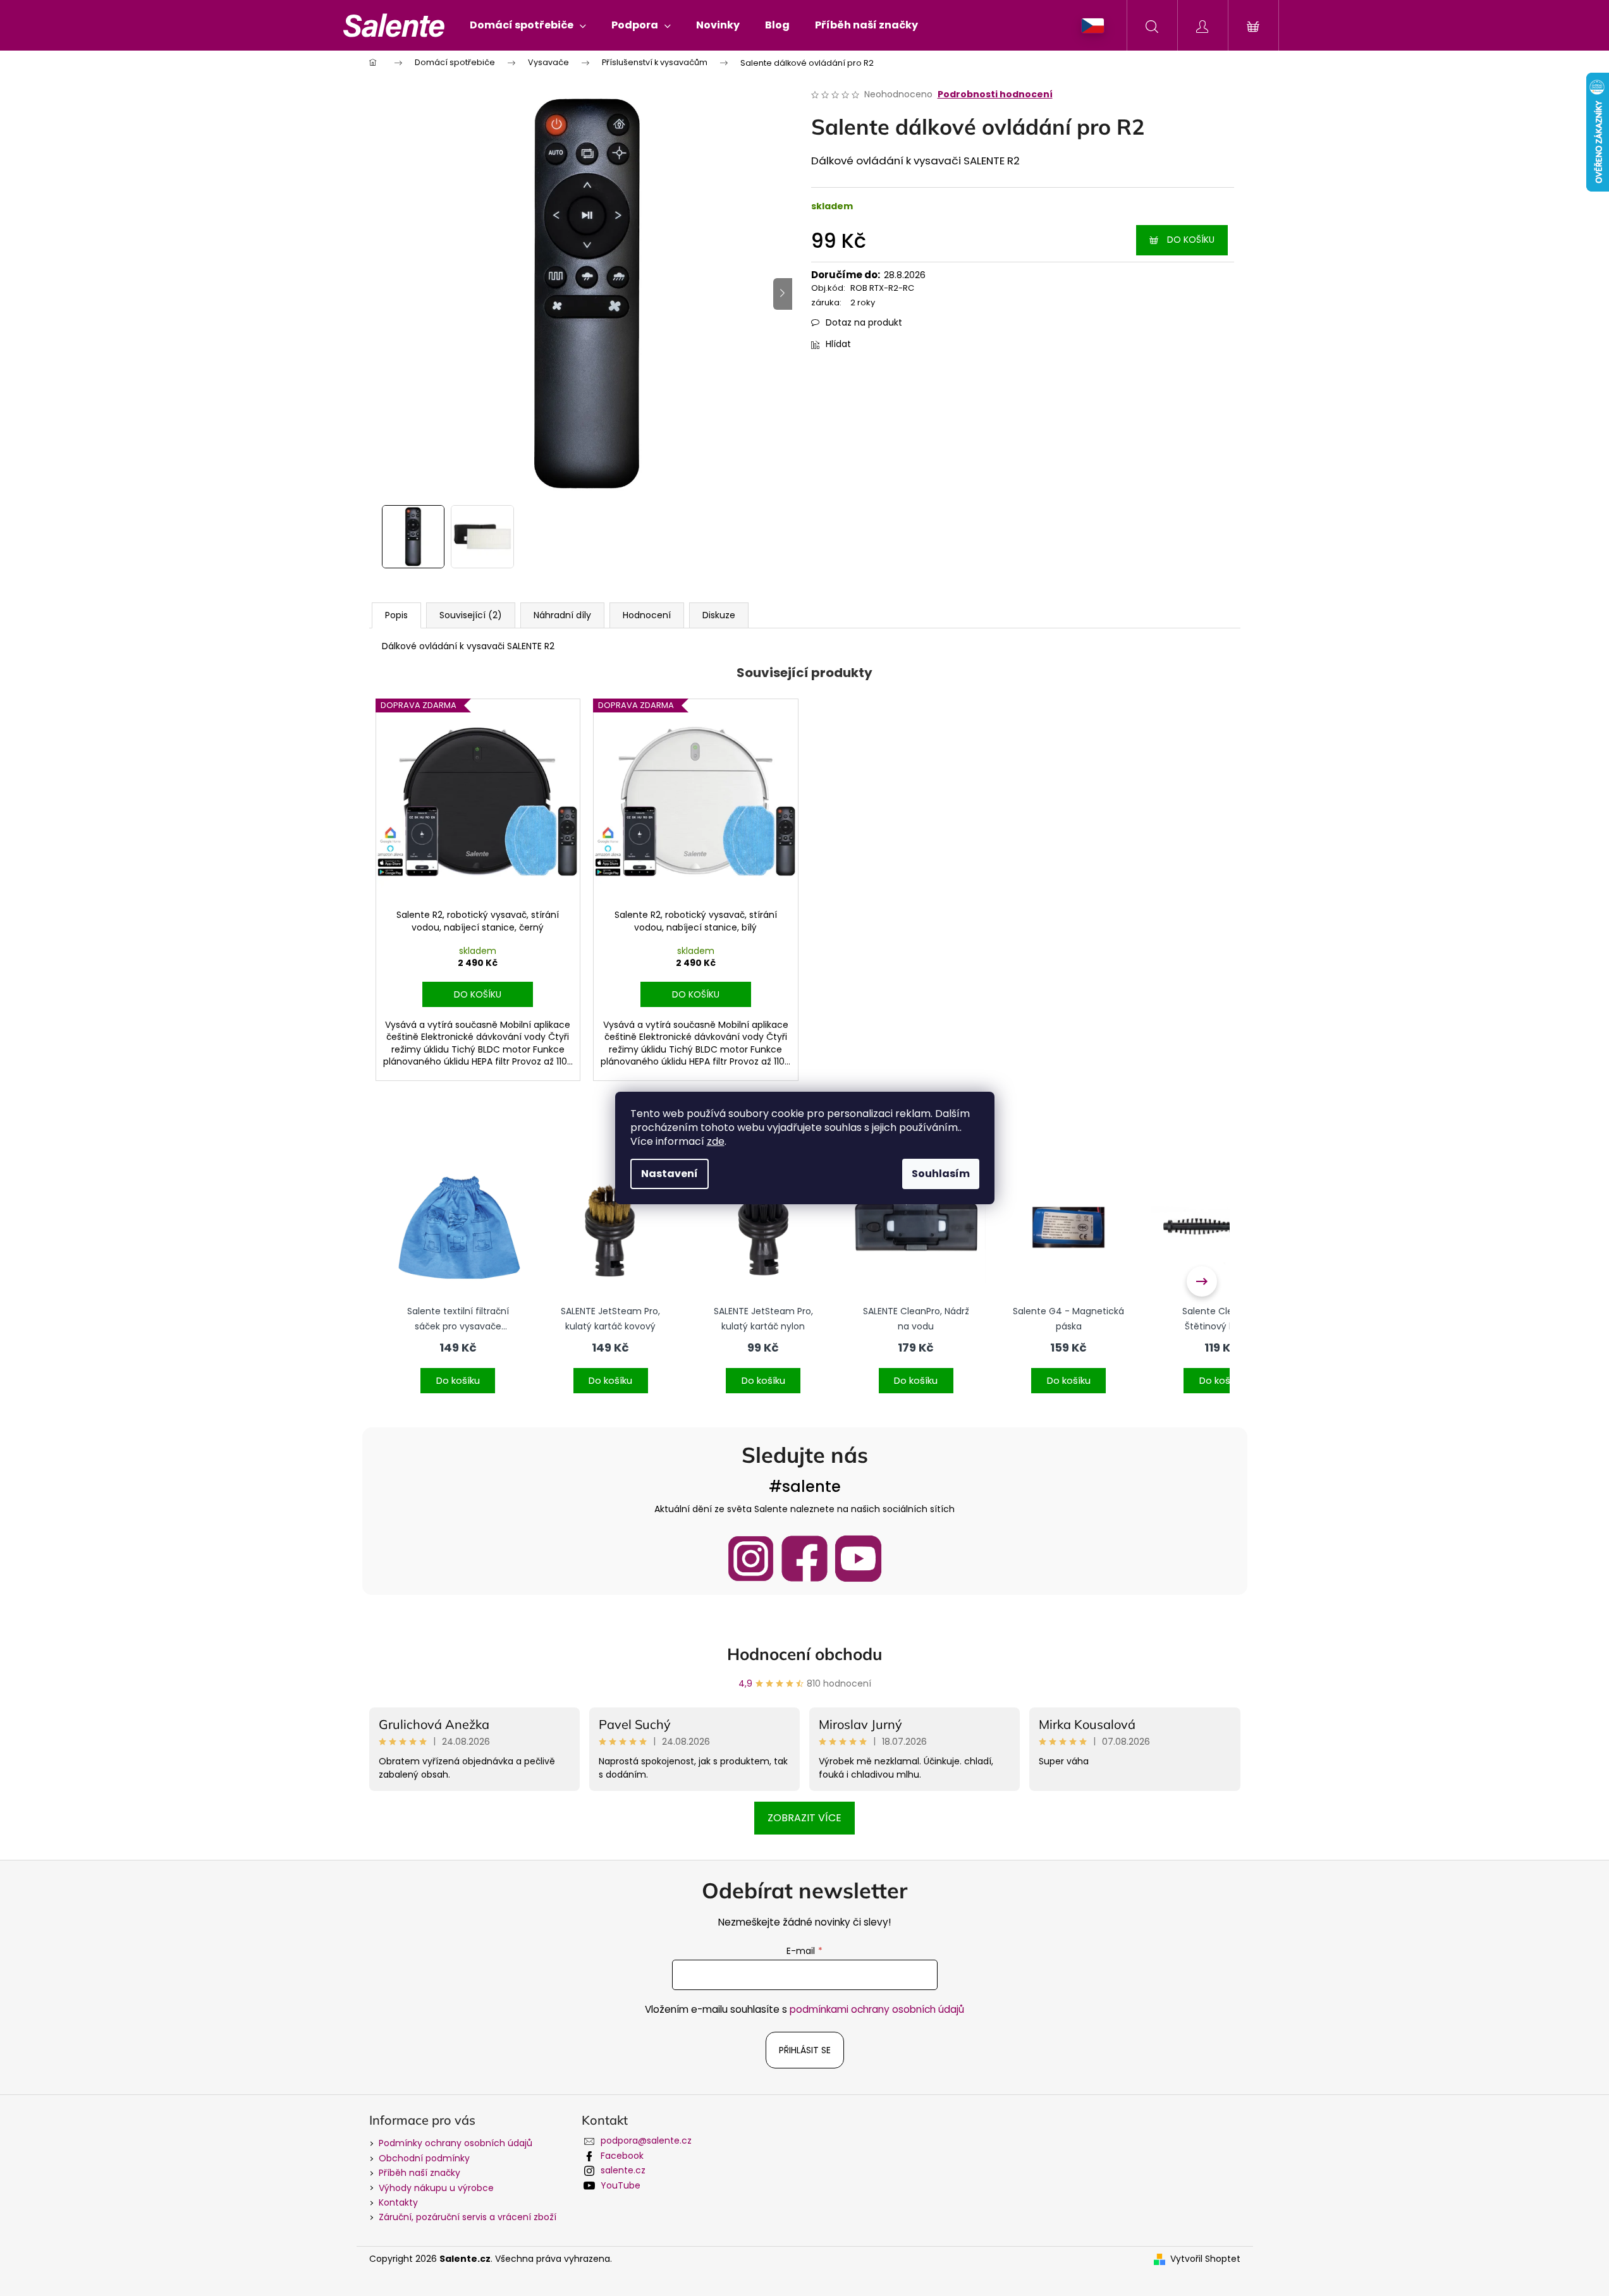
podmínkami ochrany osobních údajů (877, 2009)
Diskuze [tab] (719, 615)
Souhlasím (941, 1174)
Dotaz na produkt (864, 322)
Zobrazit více (804, 1818)
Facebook (622, 2156)
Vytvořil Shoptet (1205, 2259)
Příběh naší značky (419, 2173)
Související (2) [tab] (471, 615)
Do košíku (1191, 240)
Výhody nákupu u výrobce (436, 2188)
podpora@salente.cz (646, 2140)
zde (716, 1141)
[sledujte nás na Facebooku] (804, 1559)
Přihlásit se (805, 2050)
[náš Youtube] (858, 1559)
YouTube (621, 2185)
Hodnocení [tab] (647, 615)
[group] (458, 1281)
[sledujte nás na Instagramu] (751, 1559)
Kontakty (398, 2202)
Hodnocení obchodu (805, 1654)
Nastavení (670, 1174)
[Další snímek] (783, 294)
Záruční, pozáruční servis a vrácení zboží (468, 2217)
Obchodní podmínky (424, 2158)
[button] (458, 1372)
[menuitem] (528, 25)
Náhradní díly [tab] (562, 615)
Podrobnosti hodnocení (995, 95)
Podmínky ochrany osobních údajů (456, 2143)
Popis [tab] (396, 615)
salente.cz (623, 2170)
